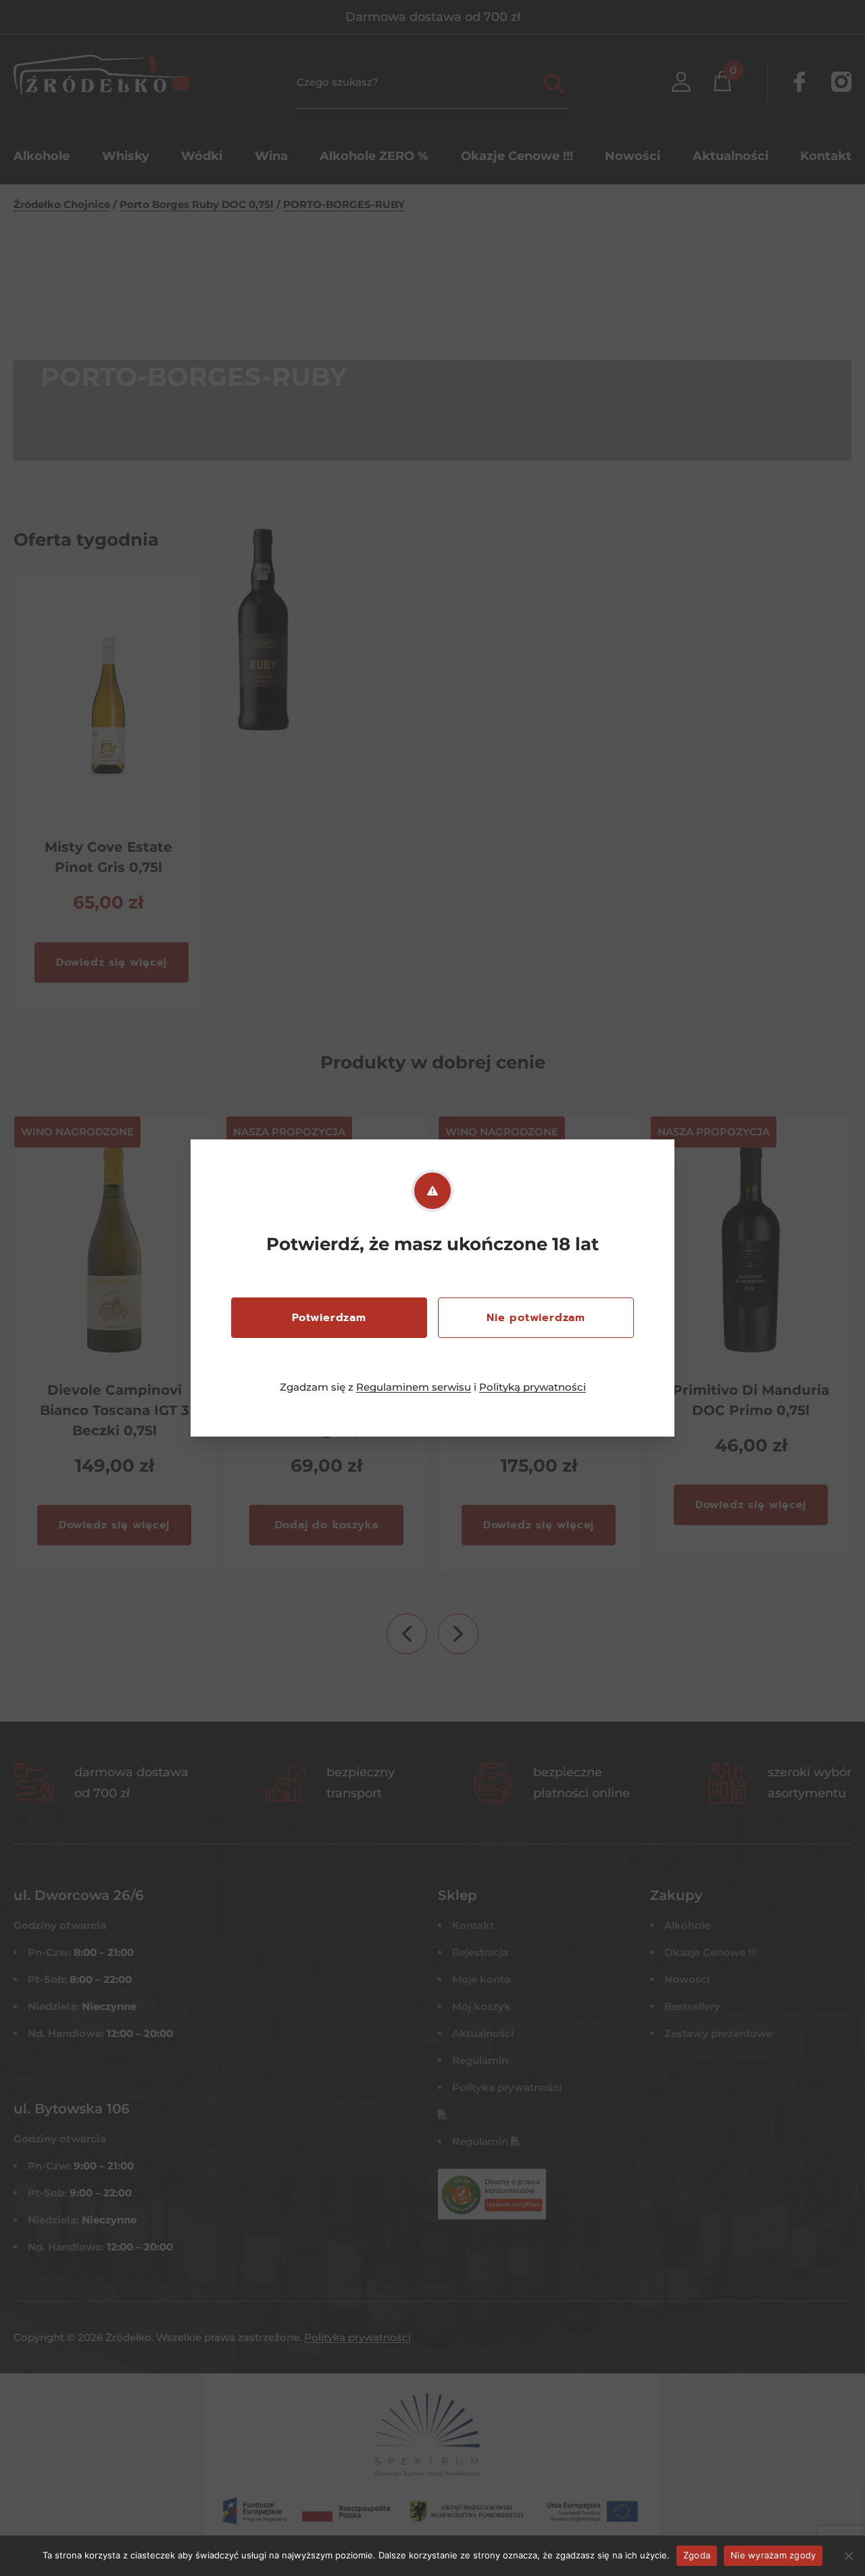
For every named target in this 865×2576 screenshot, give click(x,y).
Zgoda (697, 2555)
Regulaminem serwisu (414, 1387)
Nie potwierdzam (536, 1318)
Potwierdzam (329, 1318)
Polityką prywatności (533, 1387)
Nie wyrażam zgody (773, 2555)
